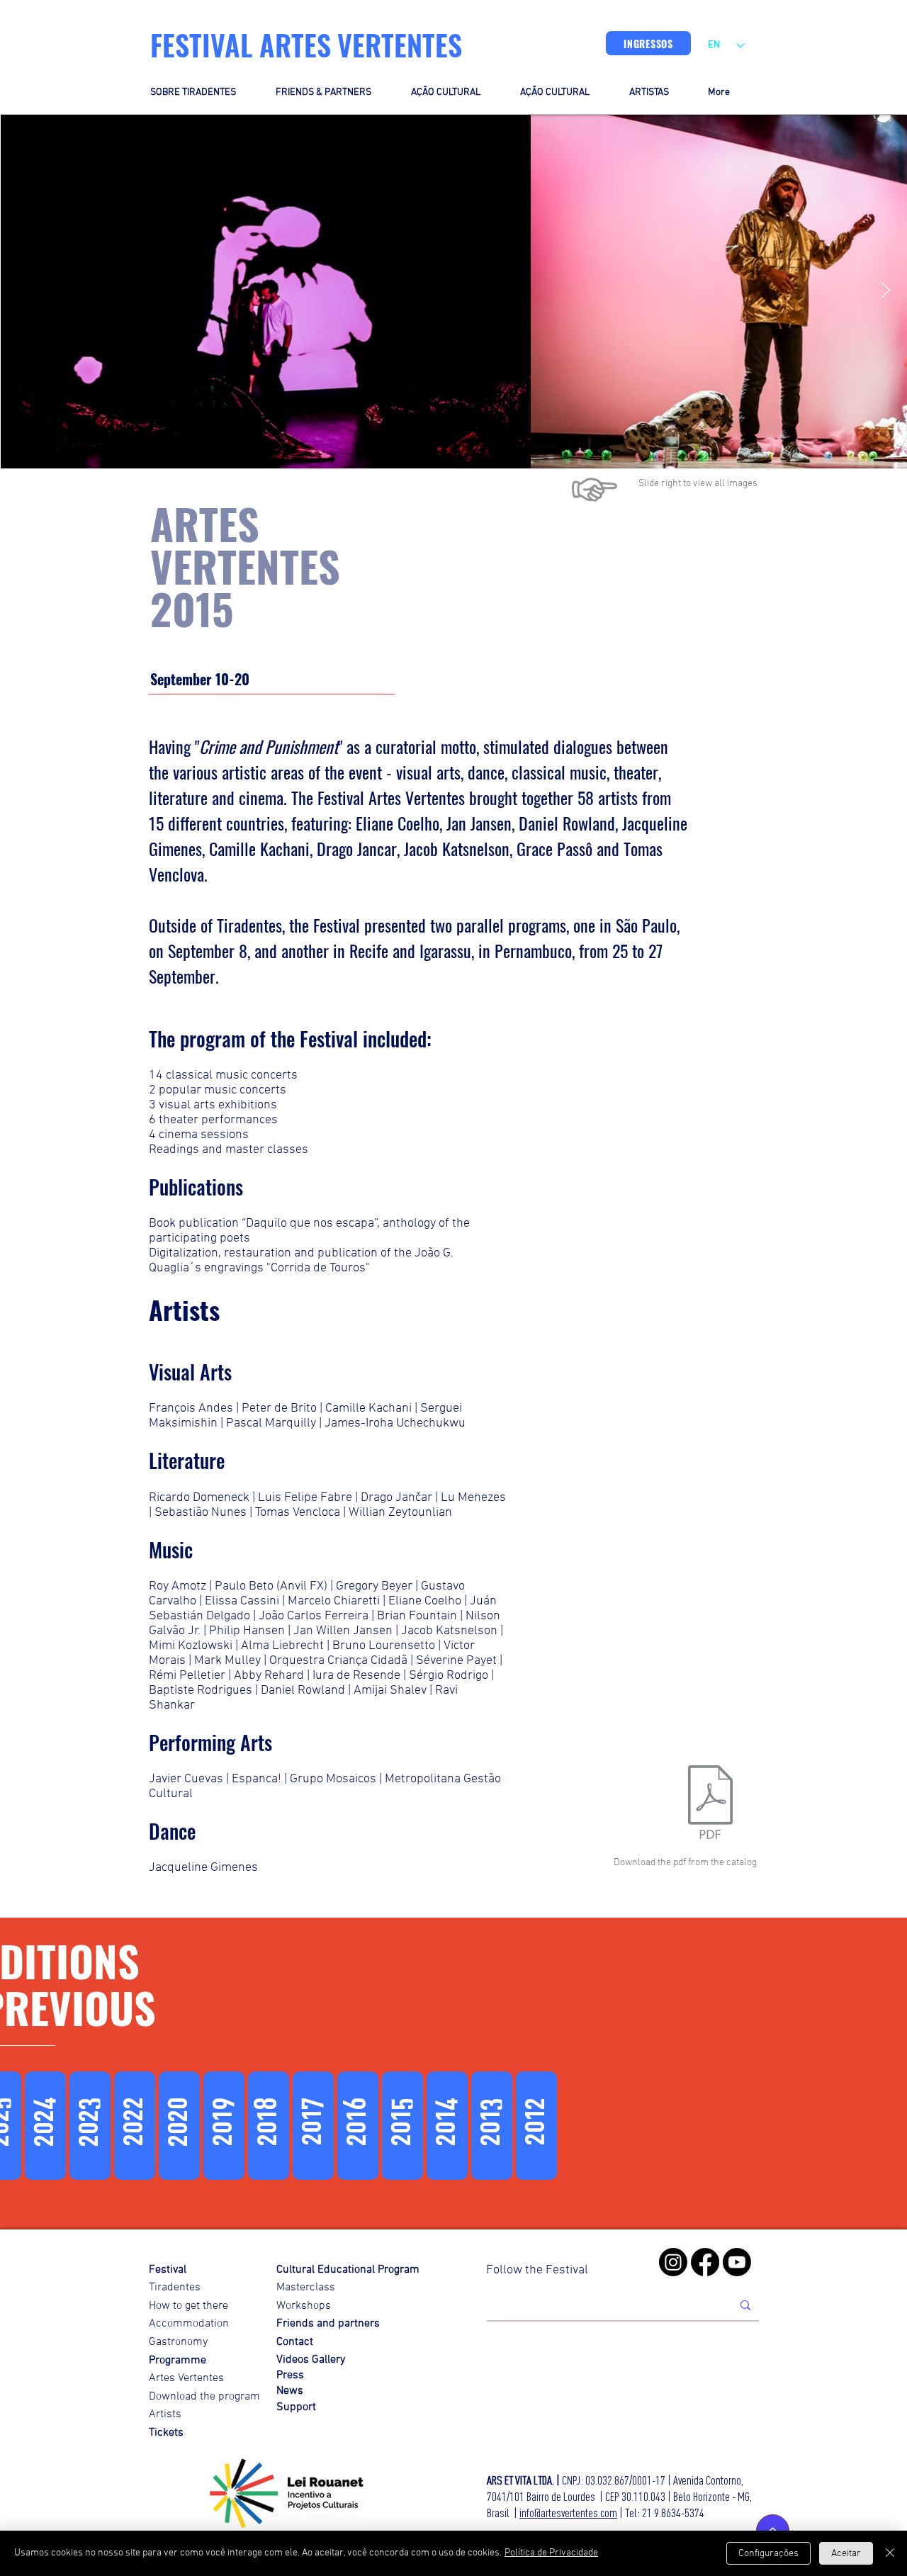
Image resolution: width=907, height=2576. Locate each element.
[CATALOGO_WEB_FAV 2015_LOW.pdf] (710, 1804)
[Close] (890, 2553)
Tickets (166, 2433)
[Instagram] (673, 2262)
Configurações (768, 2554)
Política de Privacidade (551, 2553)
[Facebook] (705, 2262)
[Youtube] (737, 2262)
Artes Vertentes (186, 2378)
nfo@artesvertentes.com (569, 2513)
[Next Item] (885, 291)
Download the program (204, 2397)
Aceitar (846, 2554)
